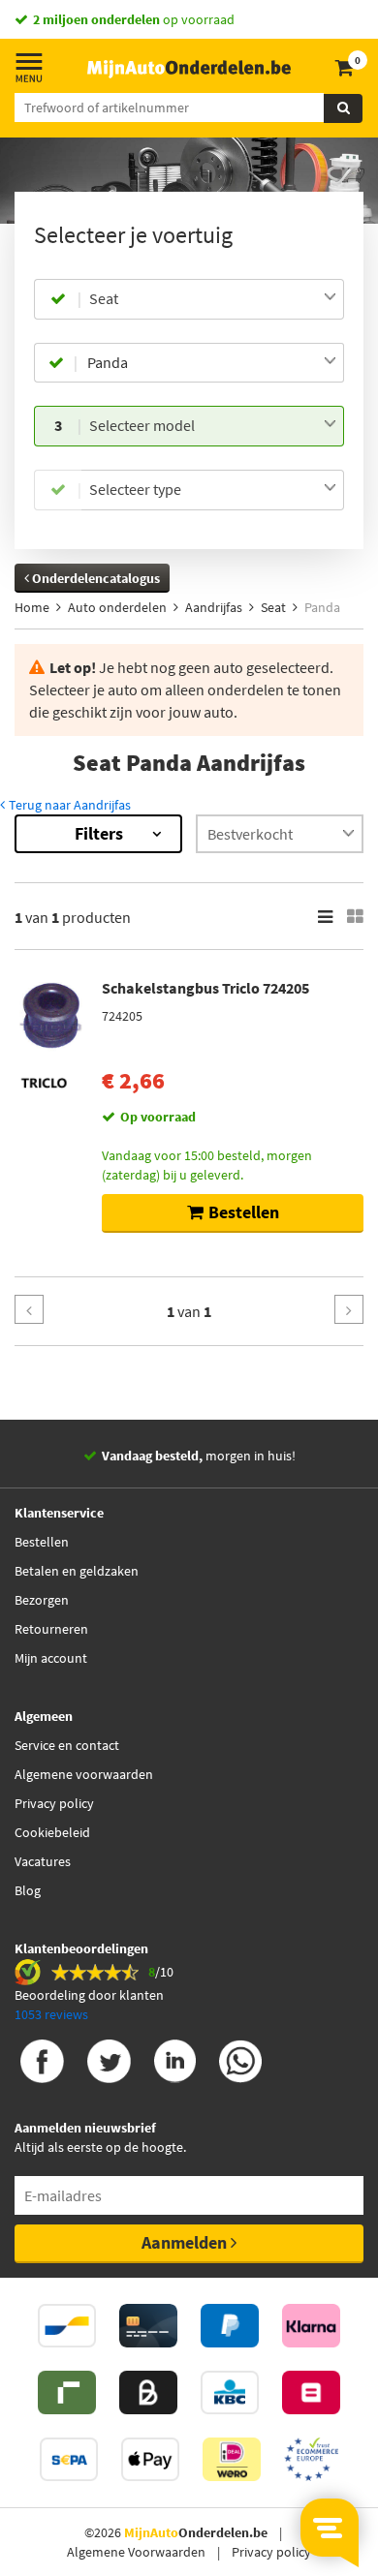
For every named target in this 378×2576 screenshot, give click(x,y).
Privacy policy (54, 1803)
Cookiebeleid (52, 1832)
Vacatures (43, 1861)
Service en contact (67, 1745)
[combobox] (213, 299)
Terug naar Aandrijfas (68, 805)
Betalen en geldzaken (77, 1571)
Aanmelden (186, 2242)
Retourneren (51, 1629)
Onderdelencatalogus (94, 578)
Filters (99, 833)
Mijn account (51, 1658)
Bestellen (42, 1542)
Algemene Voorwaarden (136, 2552)
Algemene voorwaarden (84, 1774)
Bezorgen (42, 1600)
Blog (28, 1890)
